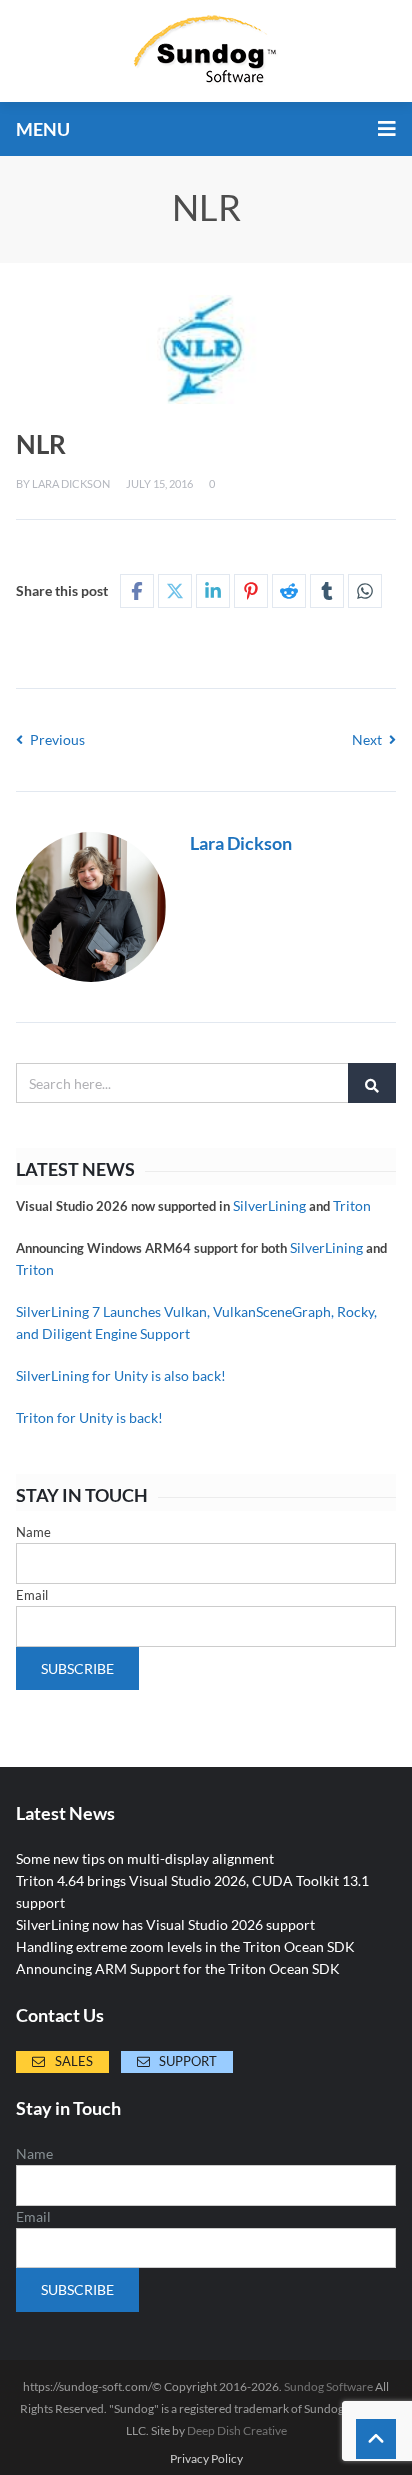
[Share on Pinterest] (251, 591)
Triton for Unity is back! (89, 1417)
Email (32, 1595)
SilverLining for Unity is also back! (121, 1375)
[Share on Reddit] (289, 591)
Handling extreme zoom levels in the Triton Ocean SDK (185, 1946)
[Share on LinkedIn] (213, 591)
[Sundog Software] (206, 51)
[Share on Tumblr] (327, 591)
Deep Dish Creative (237, 2430)
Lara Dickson (71, 483)
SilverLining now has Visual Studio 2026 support (165, 1924)
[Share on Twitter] (175, 591)
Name (33, 1532)
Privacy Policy (206, 2459)
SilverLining (269, 1205)
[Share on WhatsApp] (365, 591)
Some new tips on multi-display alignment (145, 1858)
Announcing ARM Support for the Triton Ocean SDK (178, 1968)
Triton (352, 1205)
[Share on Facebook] (137, 591)
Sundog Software (328, 2386)
